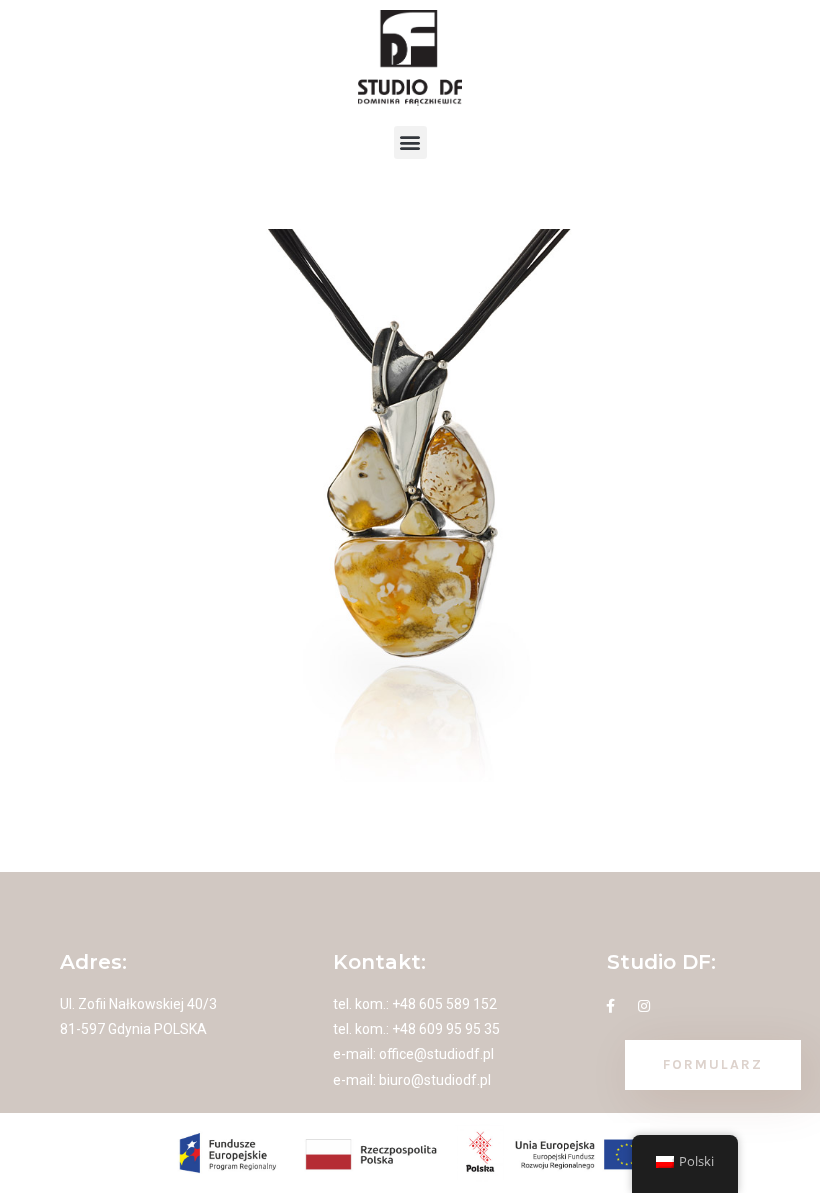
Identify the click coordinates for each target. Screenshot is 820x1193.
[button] (410, 142)
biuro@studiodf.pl (435, 1080)
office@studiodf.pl (436, 1054)
